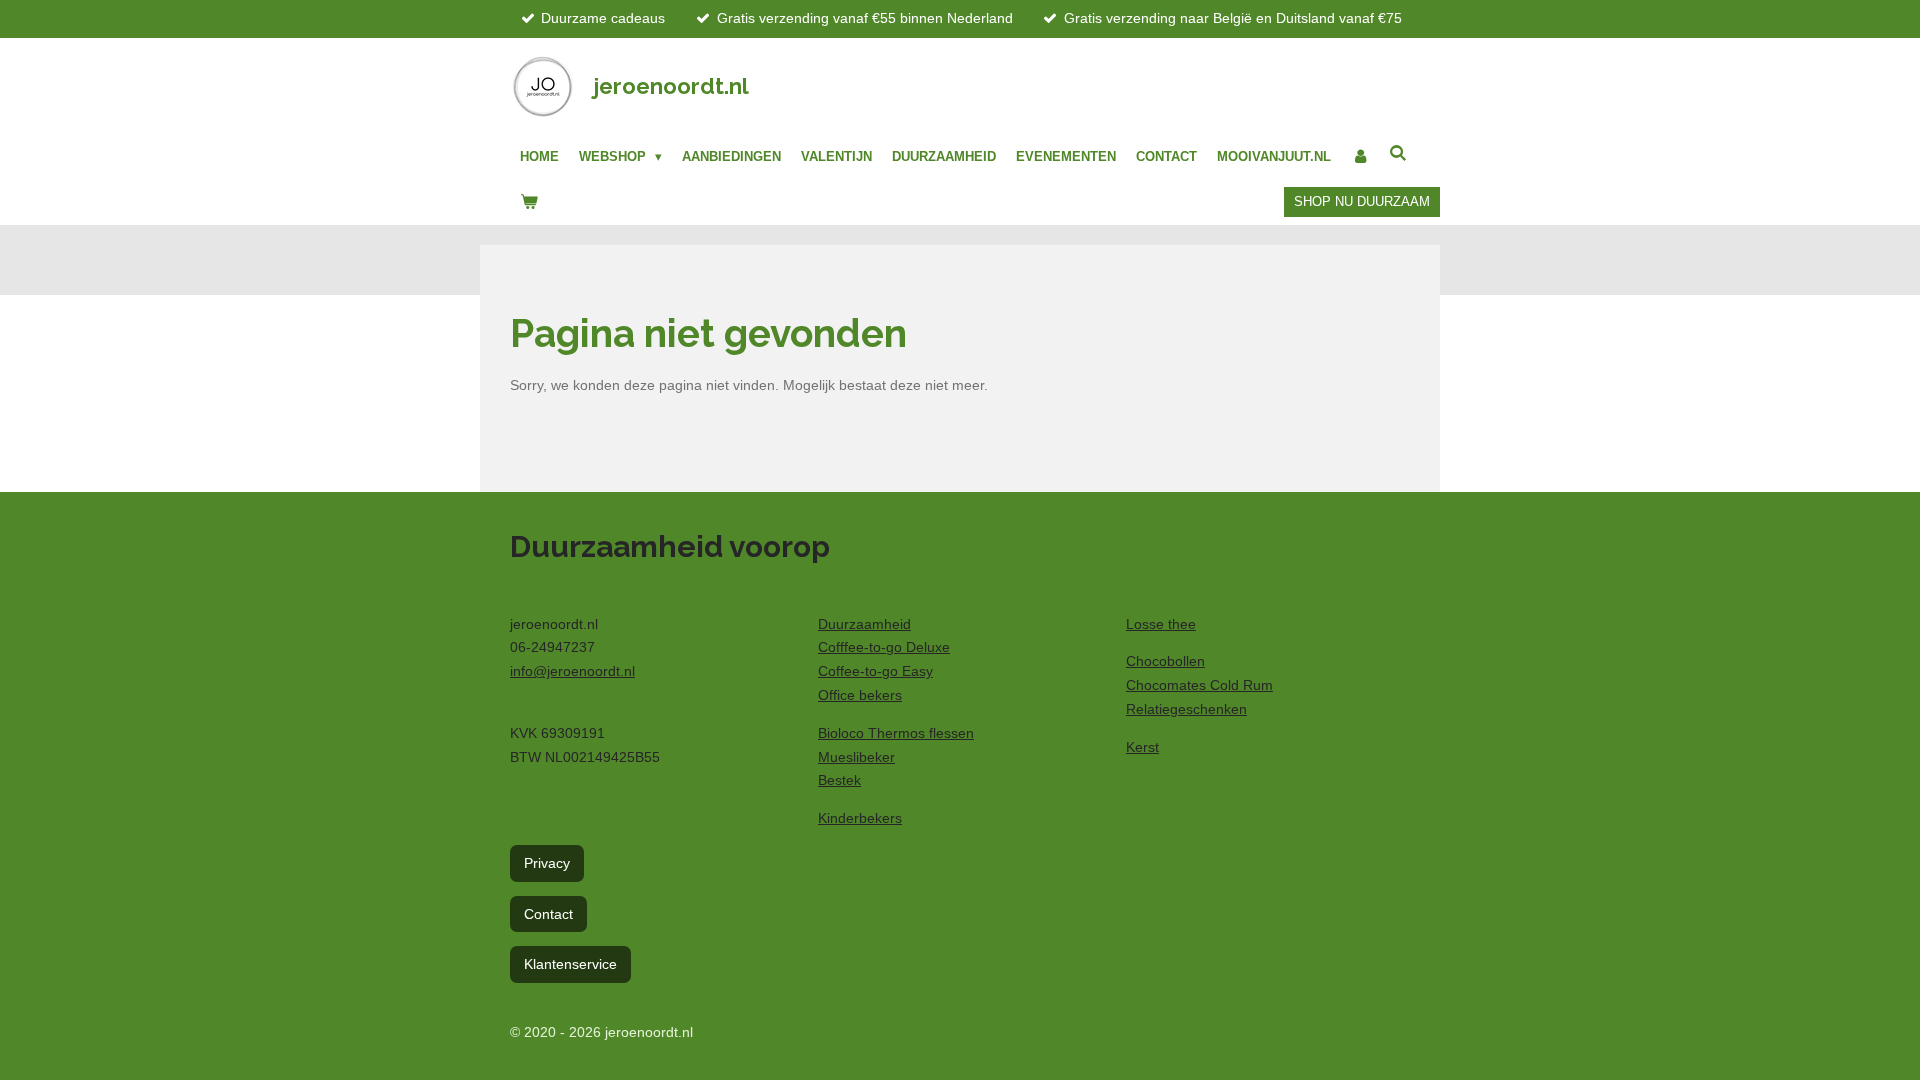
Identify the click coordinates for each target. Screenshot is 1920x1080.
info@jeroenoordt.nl (572, 671)
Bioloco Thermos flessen (896, 733)
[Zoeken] (1398, 153)
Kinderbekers (860, 818)
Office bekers (860, 695)
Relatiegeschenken (1186, 709)
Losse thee (1161, 624)
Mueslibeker (856, 757)
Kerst (1142, 747)
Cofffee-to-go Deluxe (884, 647)
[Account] (1360, 157)
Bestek (839, 780)
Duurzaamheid (864, 624)
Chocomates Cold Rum (1199, 685)
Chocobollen (1165, 661)
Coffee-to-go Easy (875, 671)
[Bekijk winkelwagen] (529, 202)
